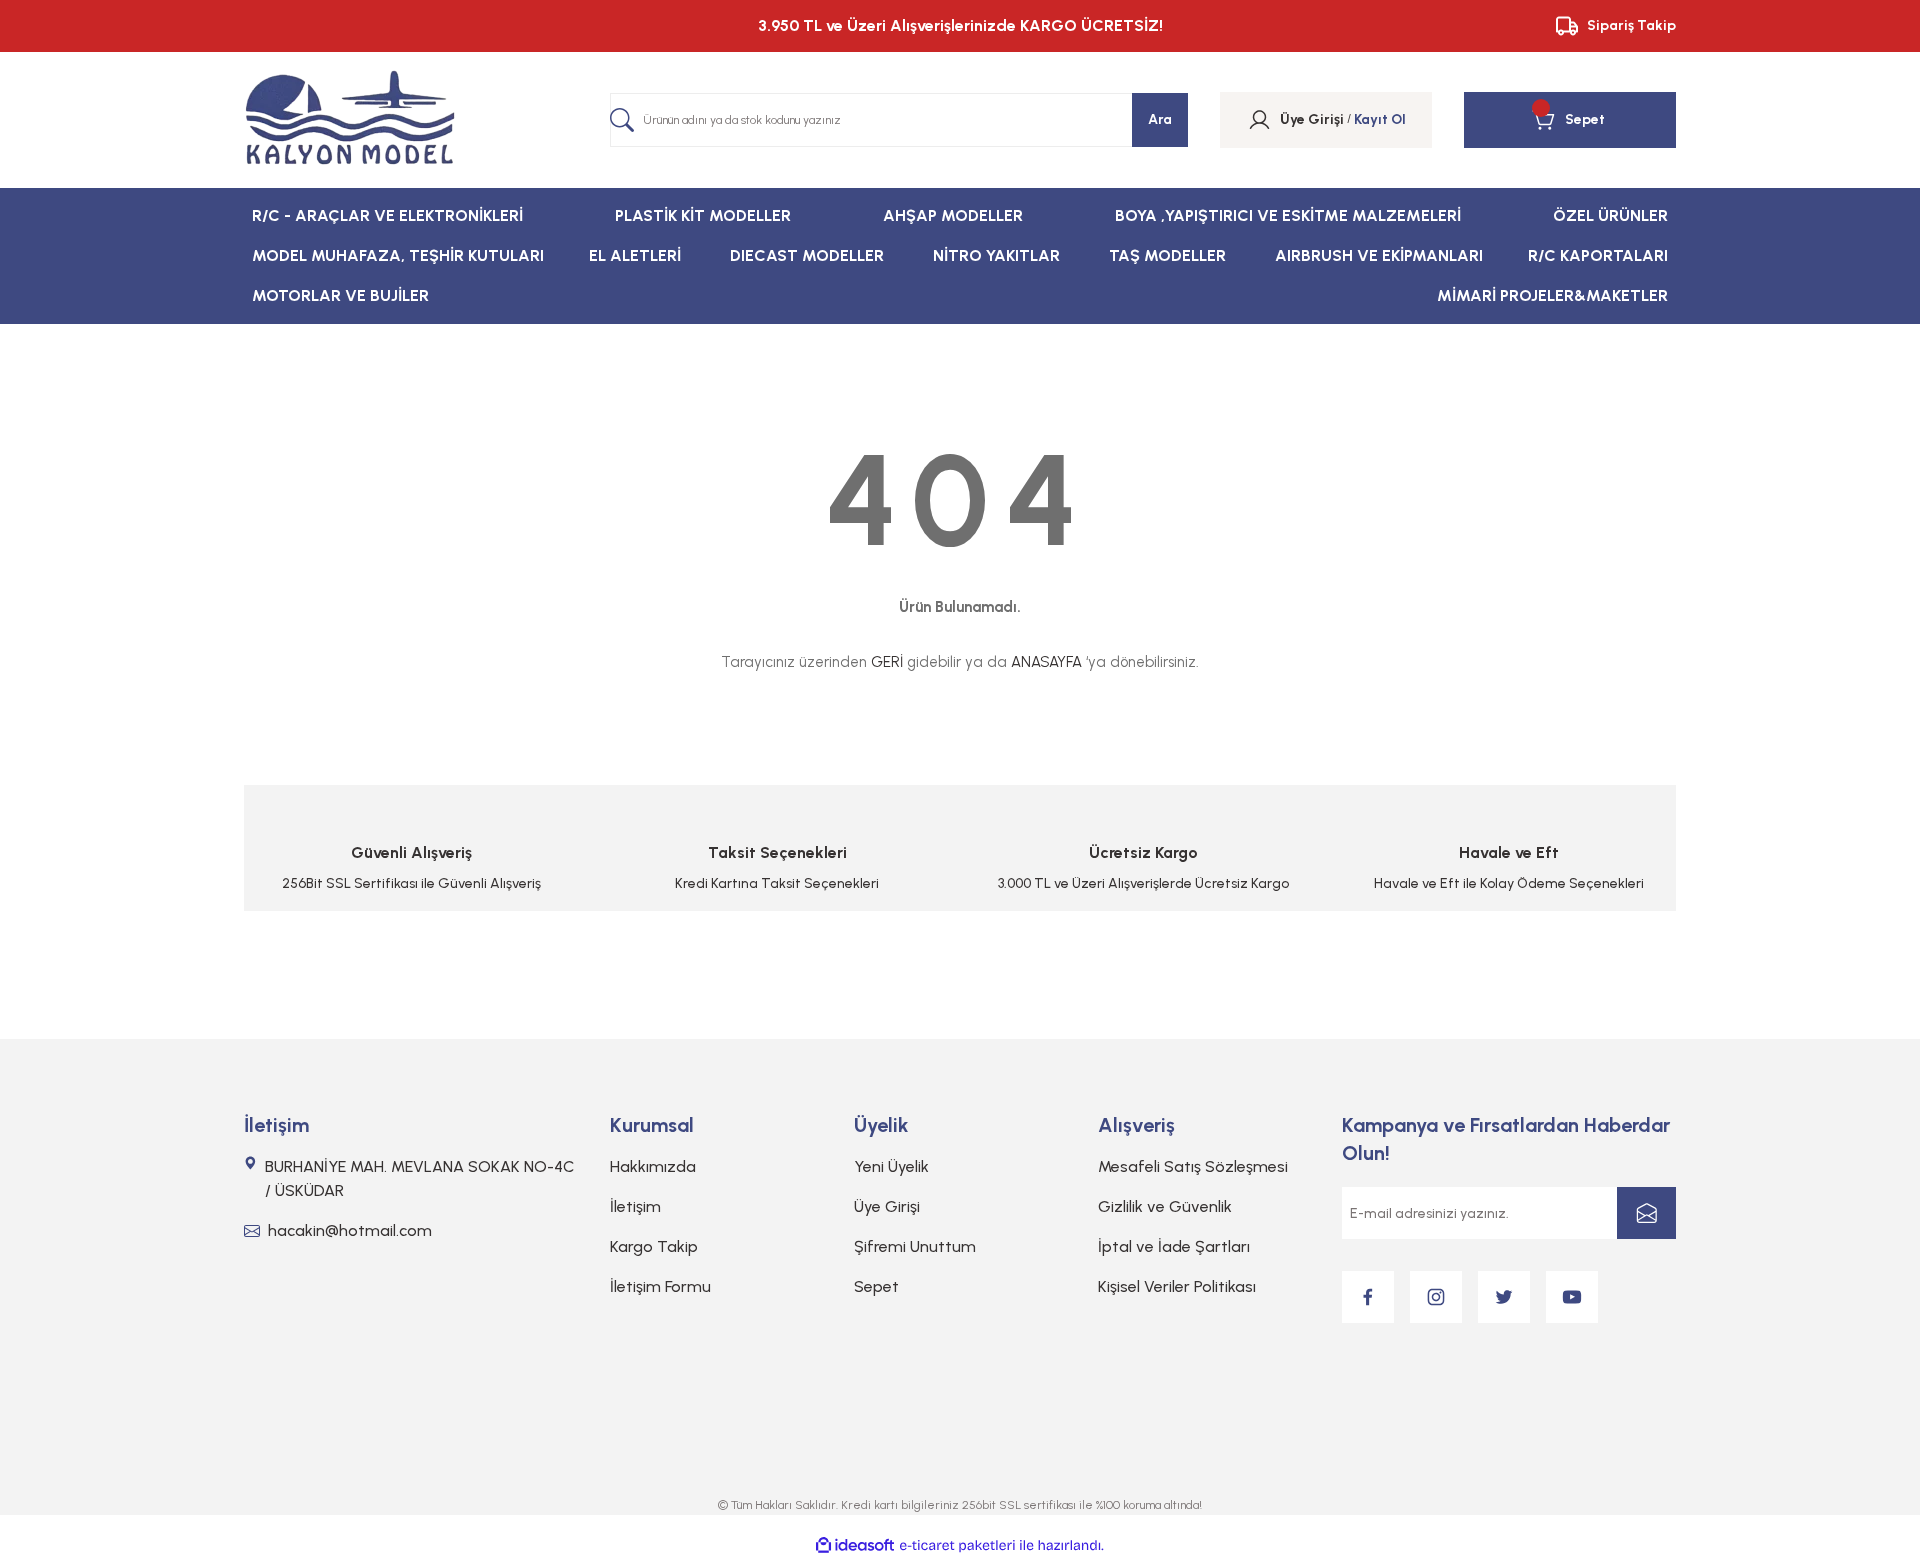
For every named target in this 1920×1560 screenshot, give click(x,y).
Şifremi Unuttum (915, 1246)
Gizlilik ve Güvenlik (1165, 1206)
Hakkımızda (653, 1166)
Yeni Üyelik (891, 1166)
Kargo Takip (654, 1246)
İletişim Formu (660, 1286)
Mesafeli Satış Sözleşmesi (1193, 1166)
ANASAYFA (1046, 662)
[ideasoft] (855, 1545)
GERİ (887, 662)
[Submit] (1646, 1213)
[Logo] (350, 120)
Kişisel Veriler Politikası (1177, 1286)
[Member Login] (1259, 120)
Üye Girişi (887, 1206)
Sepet (876, 1286)
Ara (1160, 119)
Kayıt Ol (1380, 119)
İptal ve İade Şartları (1174, 1246)
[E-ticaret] (957, 1546)
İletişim (635, 1206)
